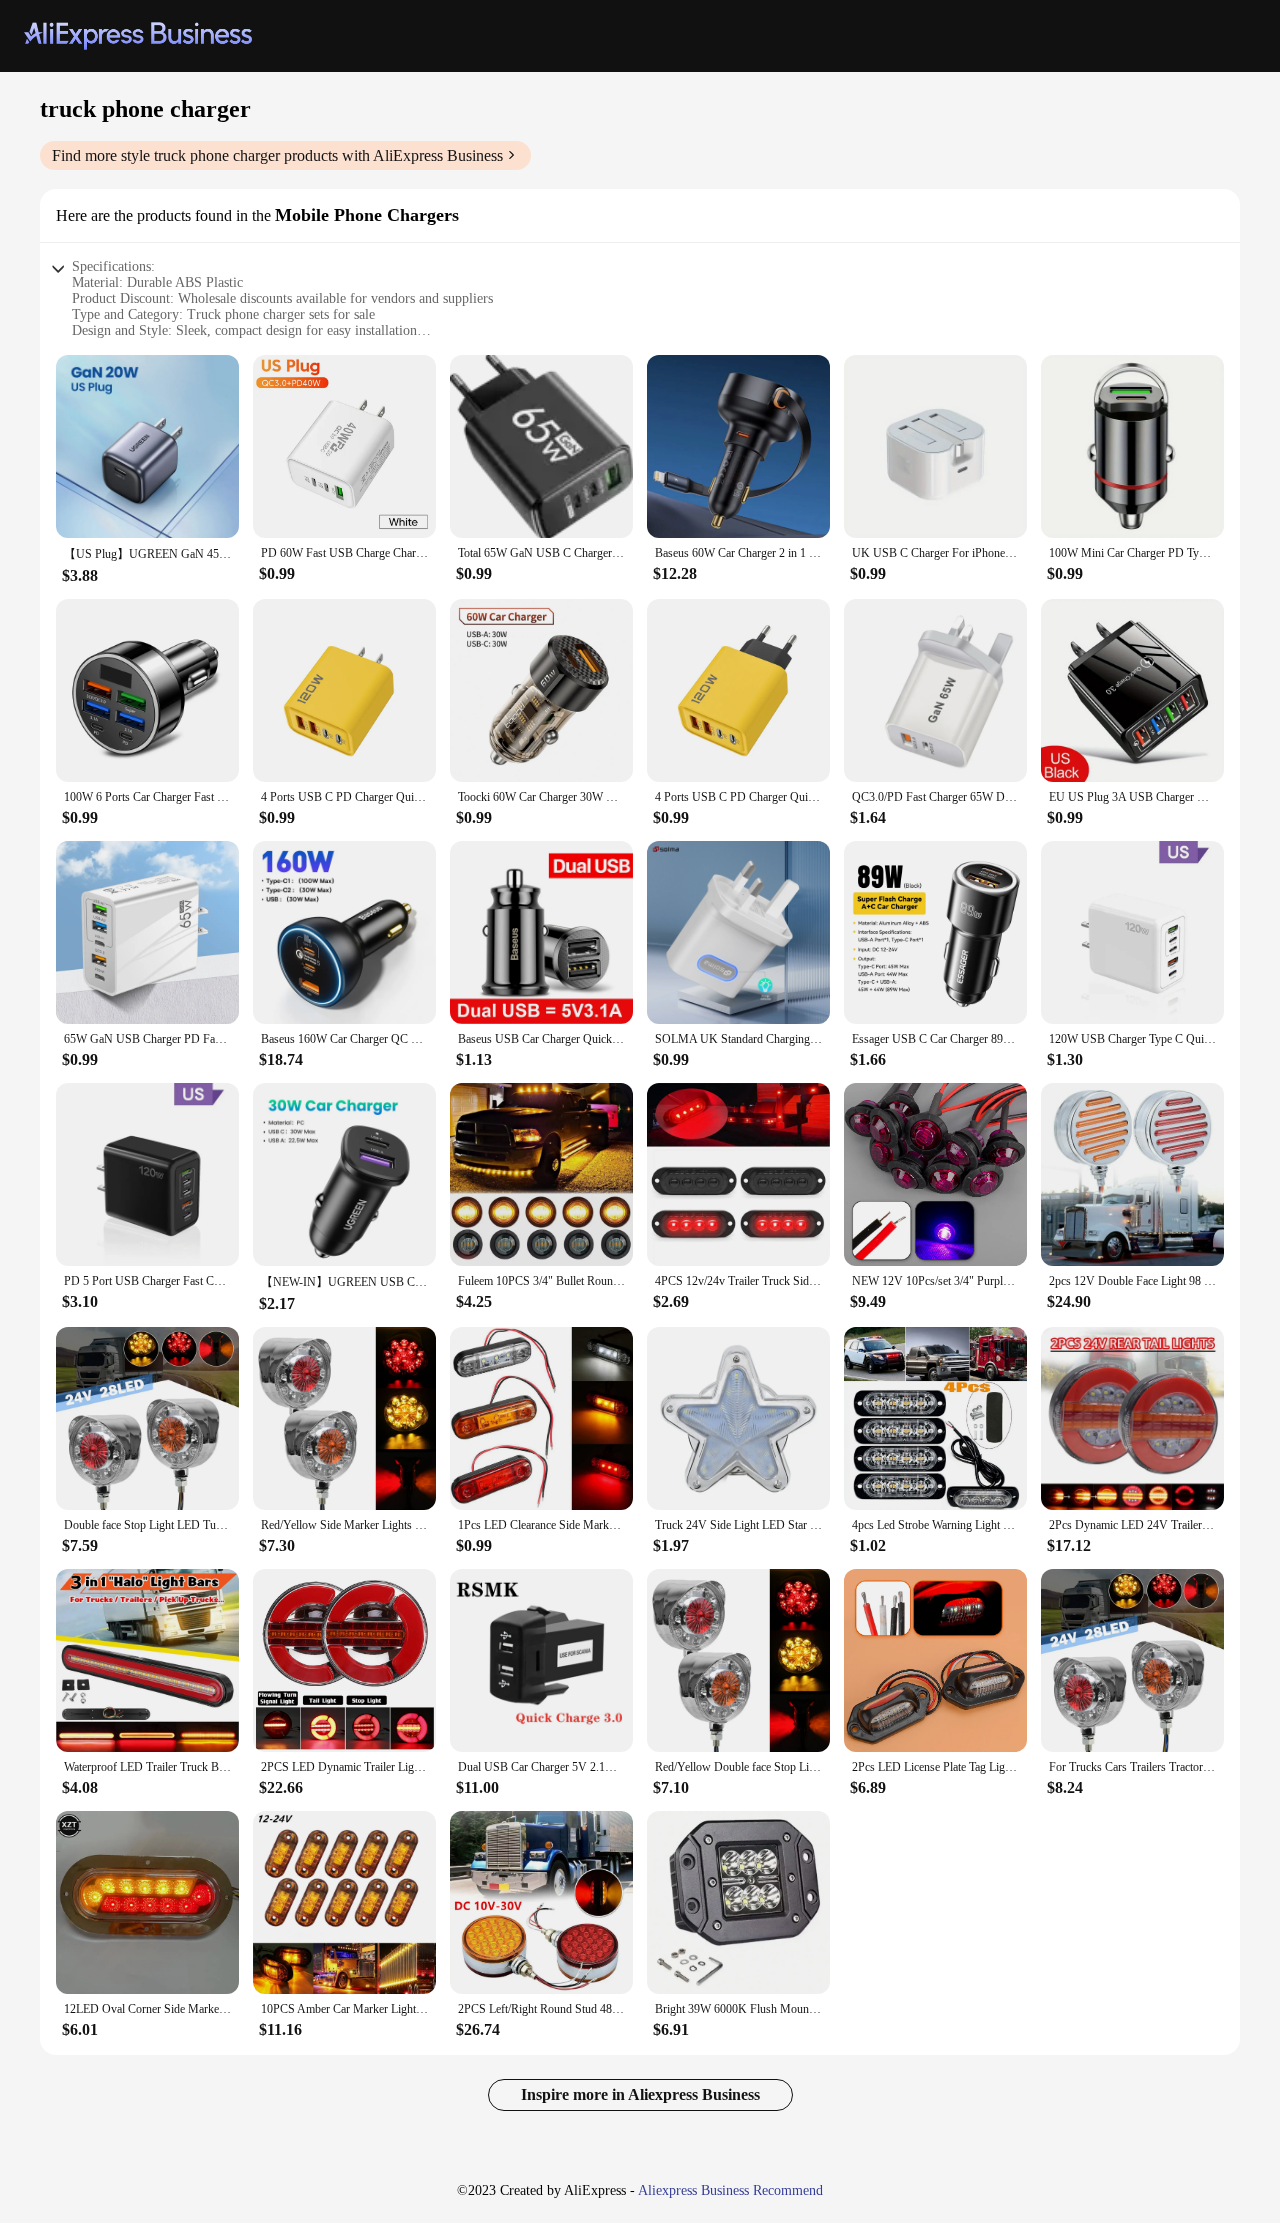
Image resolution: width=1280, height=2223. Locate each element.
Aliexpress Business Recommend (730, 2190)
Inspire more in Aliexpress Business (640, 2094)
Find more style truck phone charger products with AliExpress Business (277, 155)
